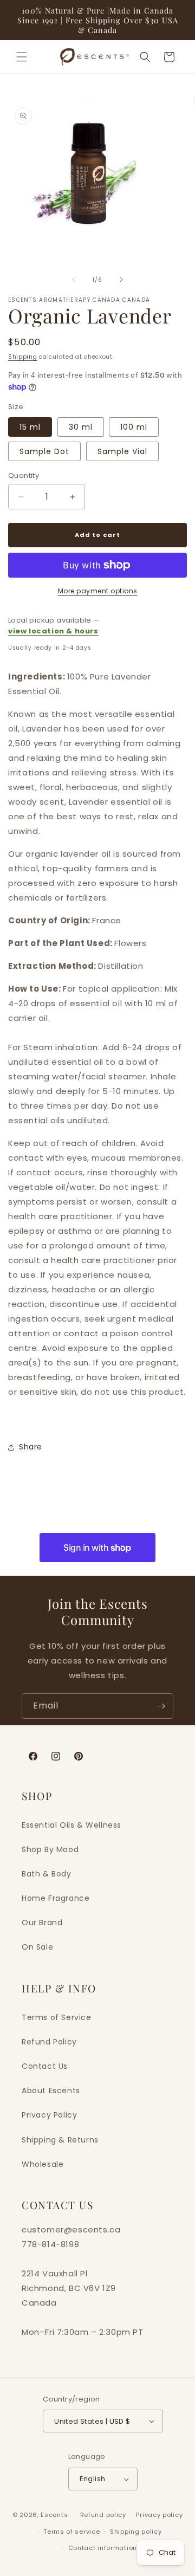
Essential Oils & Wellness (71, 1825)
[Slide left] (74, 280)
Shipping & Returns (60, 2140)
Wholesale (43, 2164)
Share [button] (31, 1447)
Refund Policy (49, 2042)
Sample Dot (44, 451)
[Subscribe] (161, 1706)
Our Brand (42, 1923)
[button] (22, 57)
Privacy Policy (49, 2115)
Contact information (103, 2548)
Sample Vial (122, 451)
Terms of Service (57, 2017)
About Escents (51, 2090)
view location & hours (53, 631)
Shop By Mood (50, 1849)
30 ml (81, 427)
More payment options (98, 591)
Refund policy (103, 2515)
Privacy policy (159, 2515)
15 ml (30, 427)
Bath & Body (47, 1874)
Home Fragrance (56, 1898)
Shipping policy (136, 2532)
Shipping (23, 357)
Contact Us (45, 2066)
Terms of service (71, 2532)
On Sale (37, 1947)
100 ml (134, 427)
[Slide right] (121, 280)
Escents (55, 2515)
